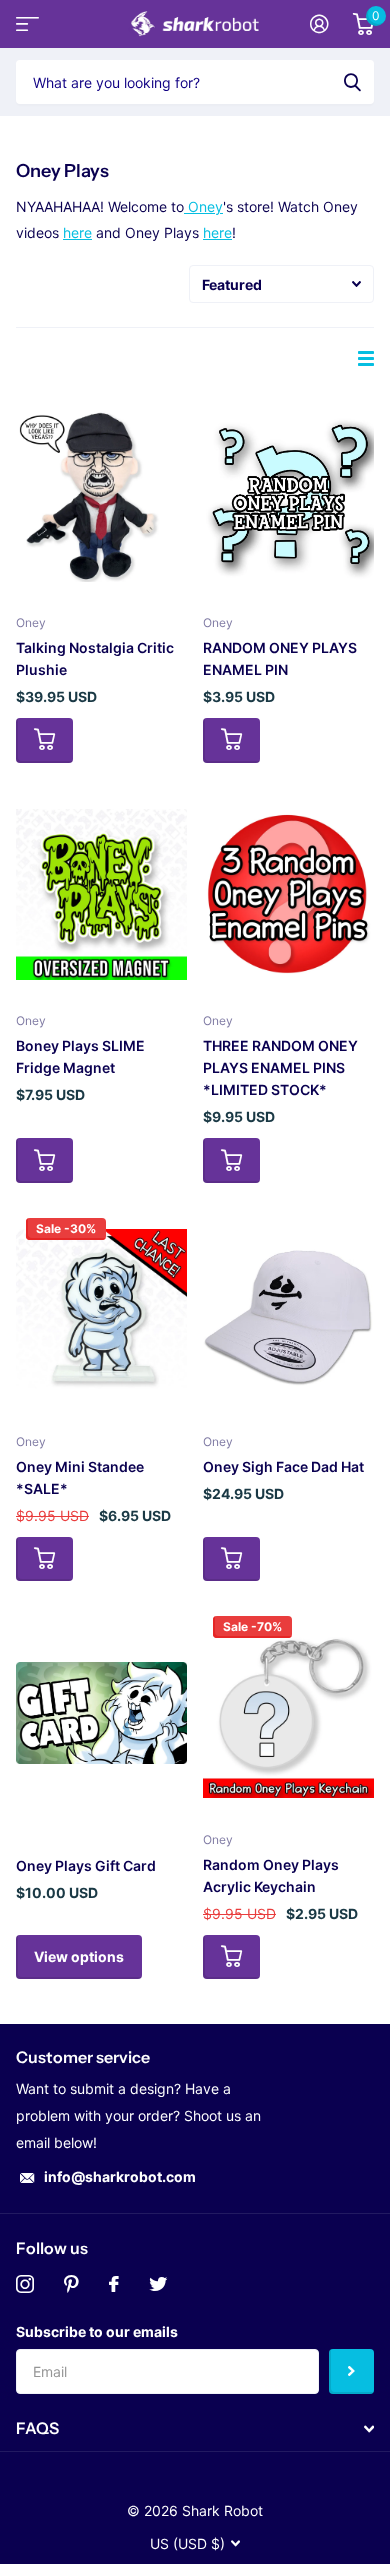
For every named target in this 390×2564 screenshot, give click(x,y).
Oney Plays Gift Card (86, 1865)
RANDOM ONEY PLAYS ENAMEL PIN (280, 658)
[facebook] (114, 2284)
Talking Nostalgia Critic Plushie (95, 658)
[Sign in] (319, 24)
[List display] (366, 359)
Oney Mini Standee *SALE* (80, 1477)
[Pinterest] (71, 2284)
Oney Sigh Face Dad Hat (283, 1466)
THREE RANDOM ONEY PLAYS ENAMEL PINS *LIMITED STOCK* (280, 1067)
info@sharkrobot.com (120, 2176)
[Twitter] (158, 2284)
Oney (203, 206)
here (77, 232)
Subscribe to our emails (97, 2331)
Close (195, 2429)
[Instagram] (25, 2284)
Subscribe (351, 2371)
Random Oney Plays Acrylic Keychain (271, 1875)
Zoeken (352, 82)
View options (79, 1956)
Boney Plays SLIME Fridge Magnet (80, 1056)
